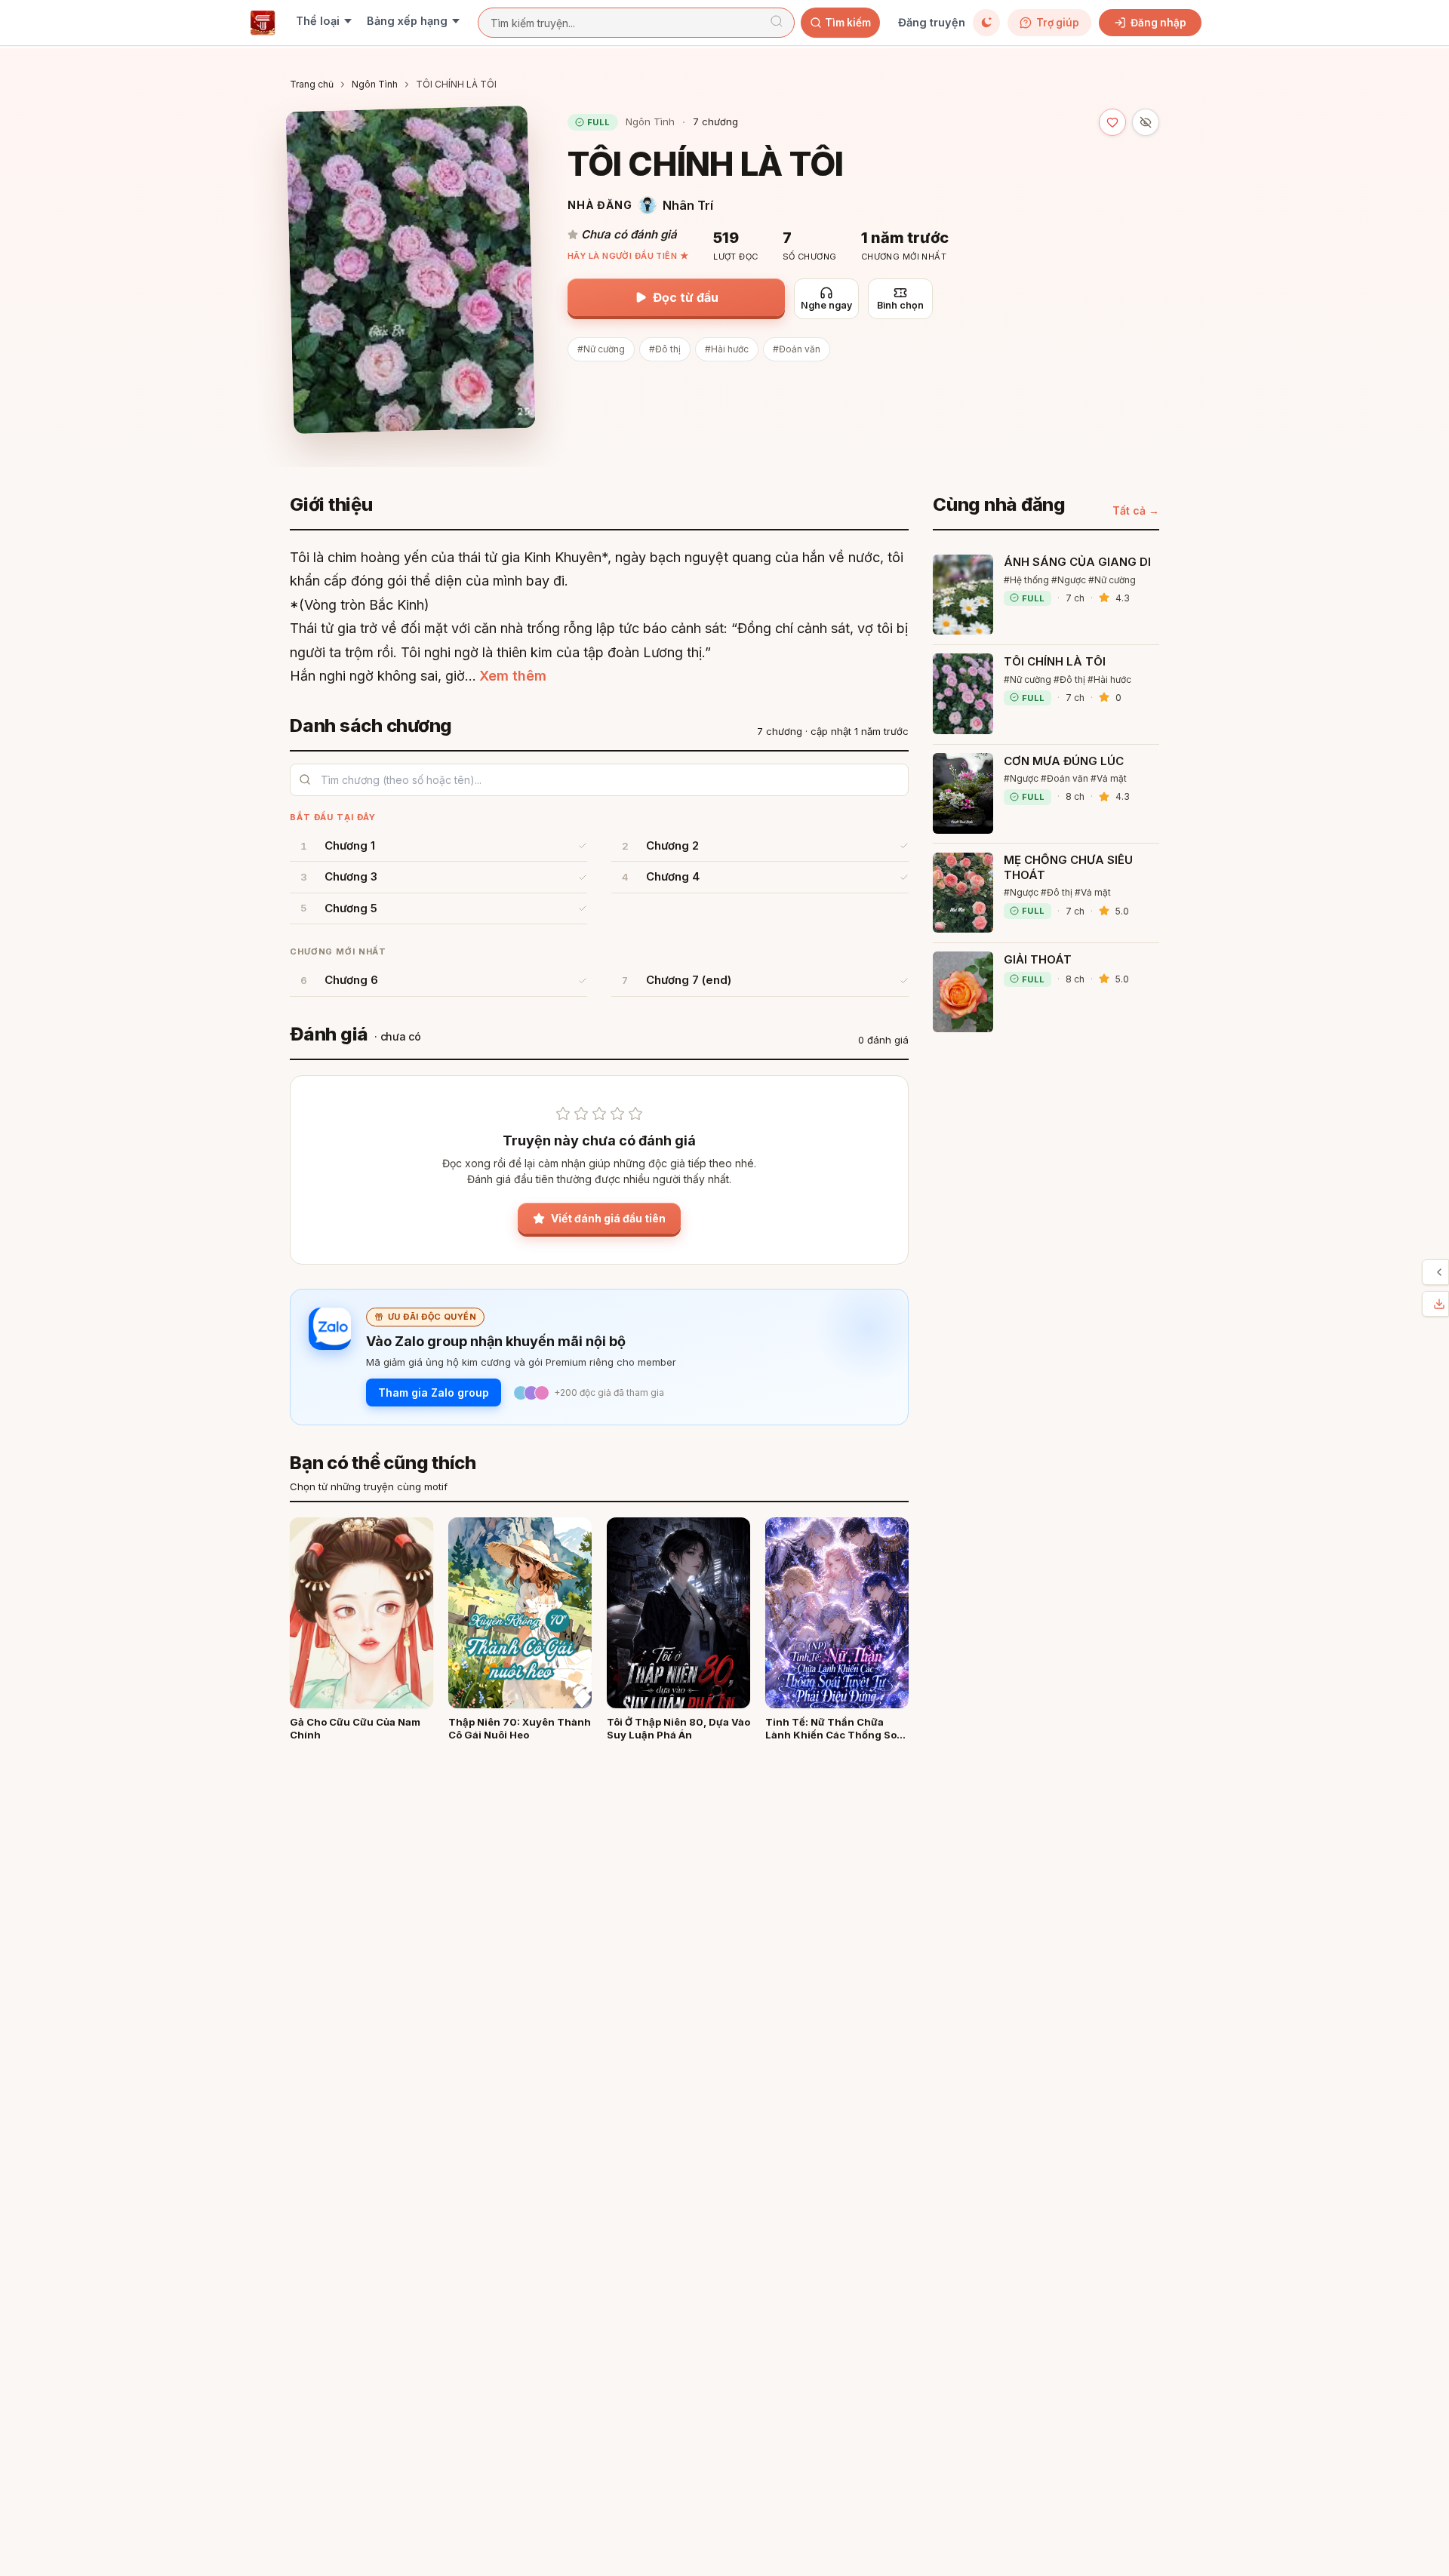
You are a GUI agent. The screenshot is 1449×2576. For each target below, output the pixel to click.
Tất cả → (1136, 510)
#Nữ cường (601, 349)
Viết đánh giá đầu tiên (608, 1218)
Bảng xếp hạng (407, 21)
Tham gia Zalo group (434, 1393)
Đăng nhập (1158, 23)
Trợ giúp (1058, 23)
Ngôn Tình (375, 84)
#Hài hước (727, 349)
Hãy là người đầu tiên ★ (628, 256)
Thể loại (318, 21)
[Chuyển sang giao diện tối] (986, 23)
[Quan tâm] (1112, 122)
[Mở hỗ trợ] (1439, 1272)
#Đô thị (665, 349)
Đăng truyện (932, 22)
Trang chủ (312, 84)
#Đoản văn (797, 349)
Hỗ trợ (1426, 1272)
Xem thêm (513, 676)
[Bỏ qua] (1146, 122)
